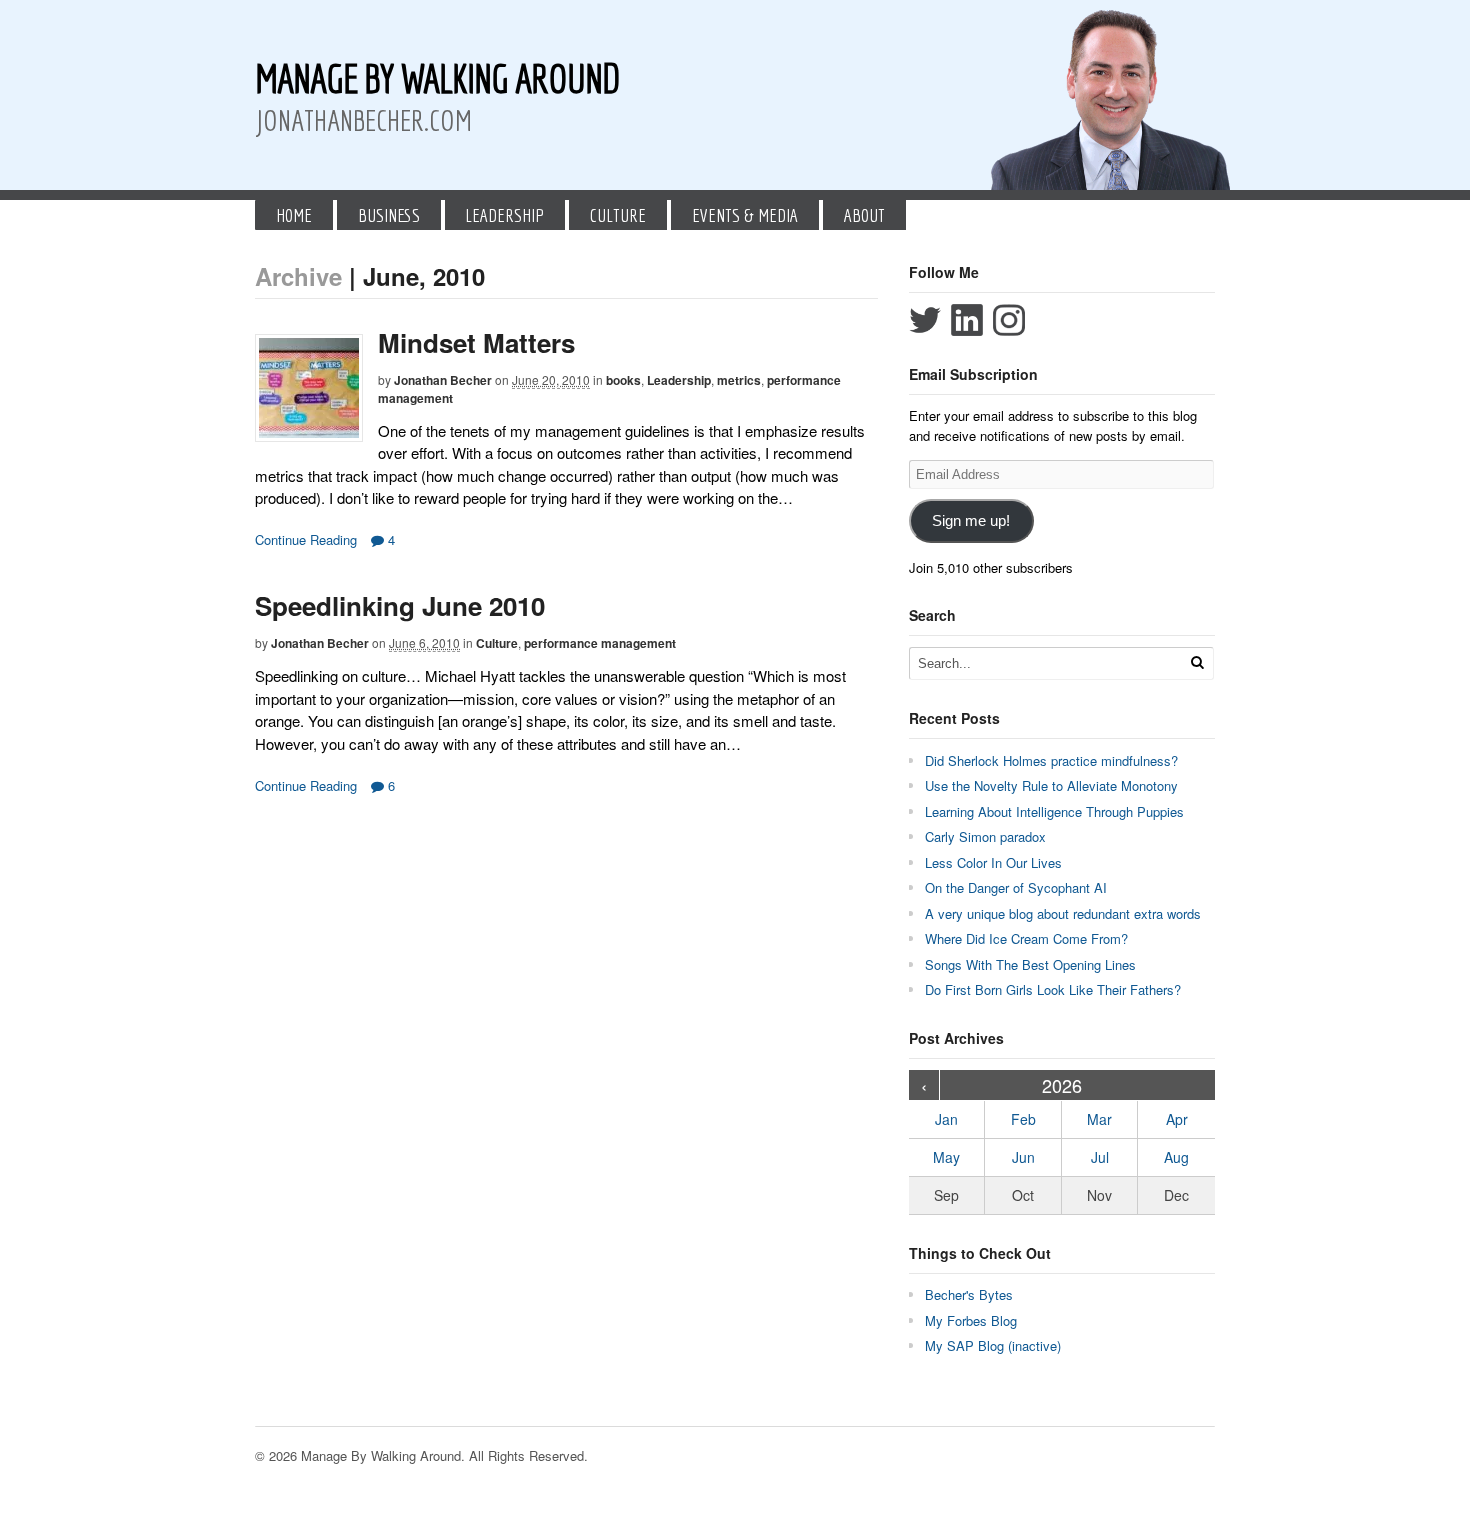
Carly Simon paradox (985, 836)
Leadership (504, 215)
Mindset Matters (476, 342)
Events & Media (745, 215)
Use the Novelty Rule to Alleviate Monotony (1051, 785)
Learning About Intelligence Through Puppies (1054, 811)
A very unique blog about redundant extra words (1065, 913)
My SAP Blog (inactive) (993, 1345)
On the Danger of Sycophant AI (1016, 887)
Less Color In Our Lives (993, 862)
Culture (618, 215)
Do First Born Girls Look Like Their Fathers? (1053, 989)
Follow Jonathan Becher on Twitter (925, 320)
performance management (600, 643)
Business (389, 215)
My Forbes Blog (971, 1320)
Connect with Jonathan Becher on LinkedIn (967, 320)
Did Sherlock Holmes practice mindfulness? (1051, 760)
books (623, 380)
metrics (739, 380)
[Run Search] (1197, 662)
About (864, 215)
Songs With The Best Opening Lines (1030, 964)
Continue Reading (306, 539)
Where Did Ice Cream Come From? (1026, 938)
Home (294, 215)
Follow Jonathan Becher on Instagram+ (1009, 320)
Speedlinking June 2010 (400, 605)
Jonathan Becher (443, 380)
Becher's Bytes (969, 1294)
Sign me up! (971, 521)
